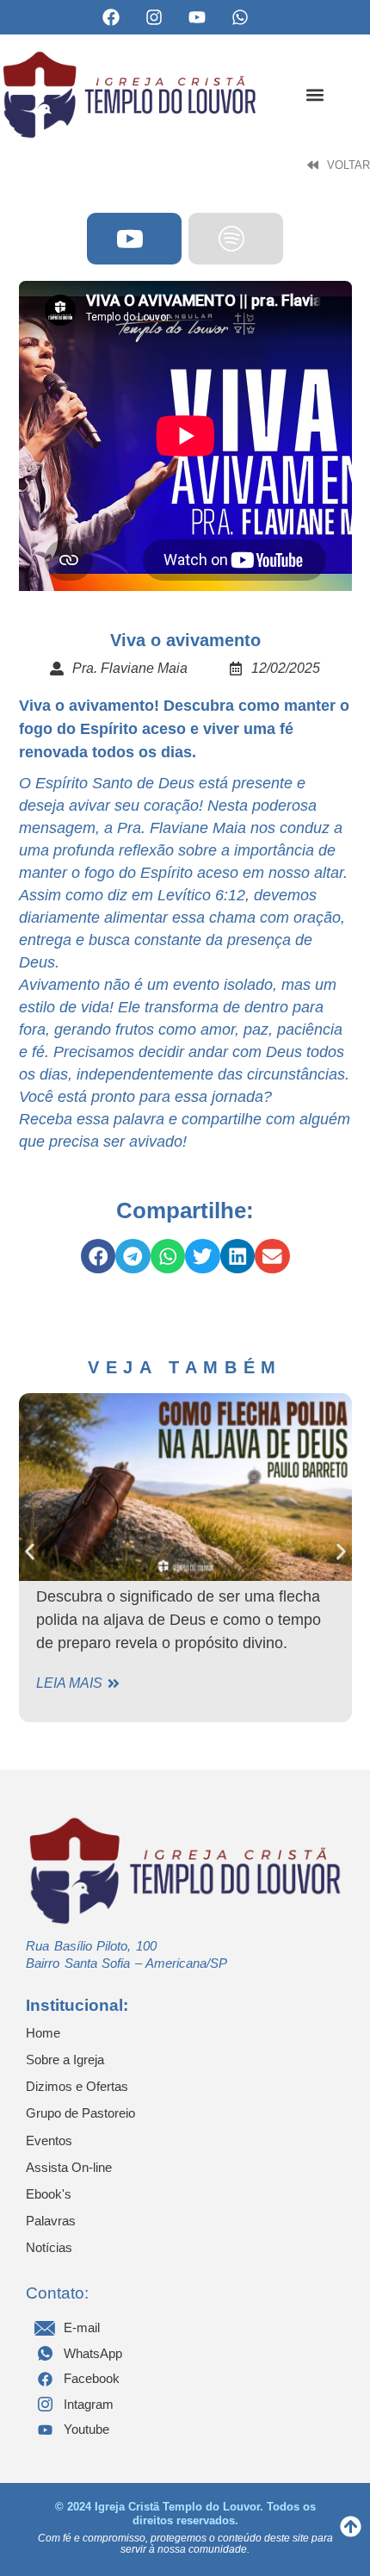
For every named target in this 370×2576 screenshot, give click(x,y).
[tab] (134, 239)
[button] (314, 94)
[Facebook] (111, 17)
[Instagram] (154, 17)
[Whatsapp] (240, 17)
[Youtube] (197, 17)
